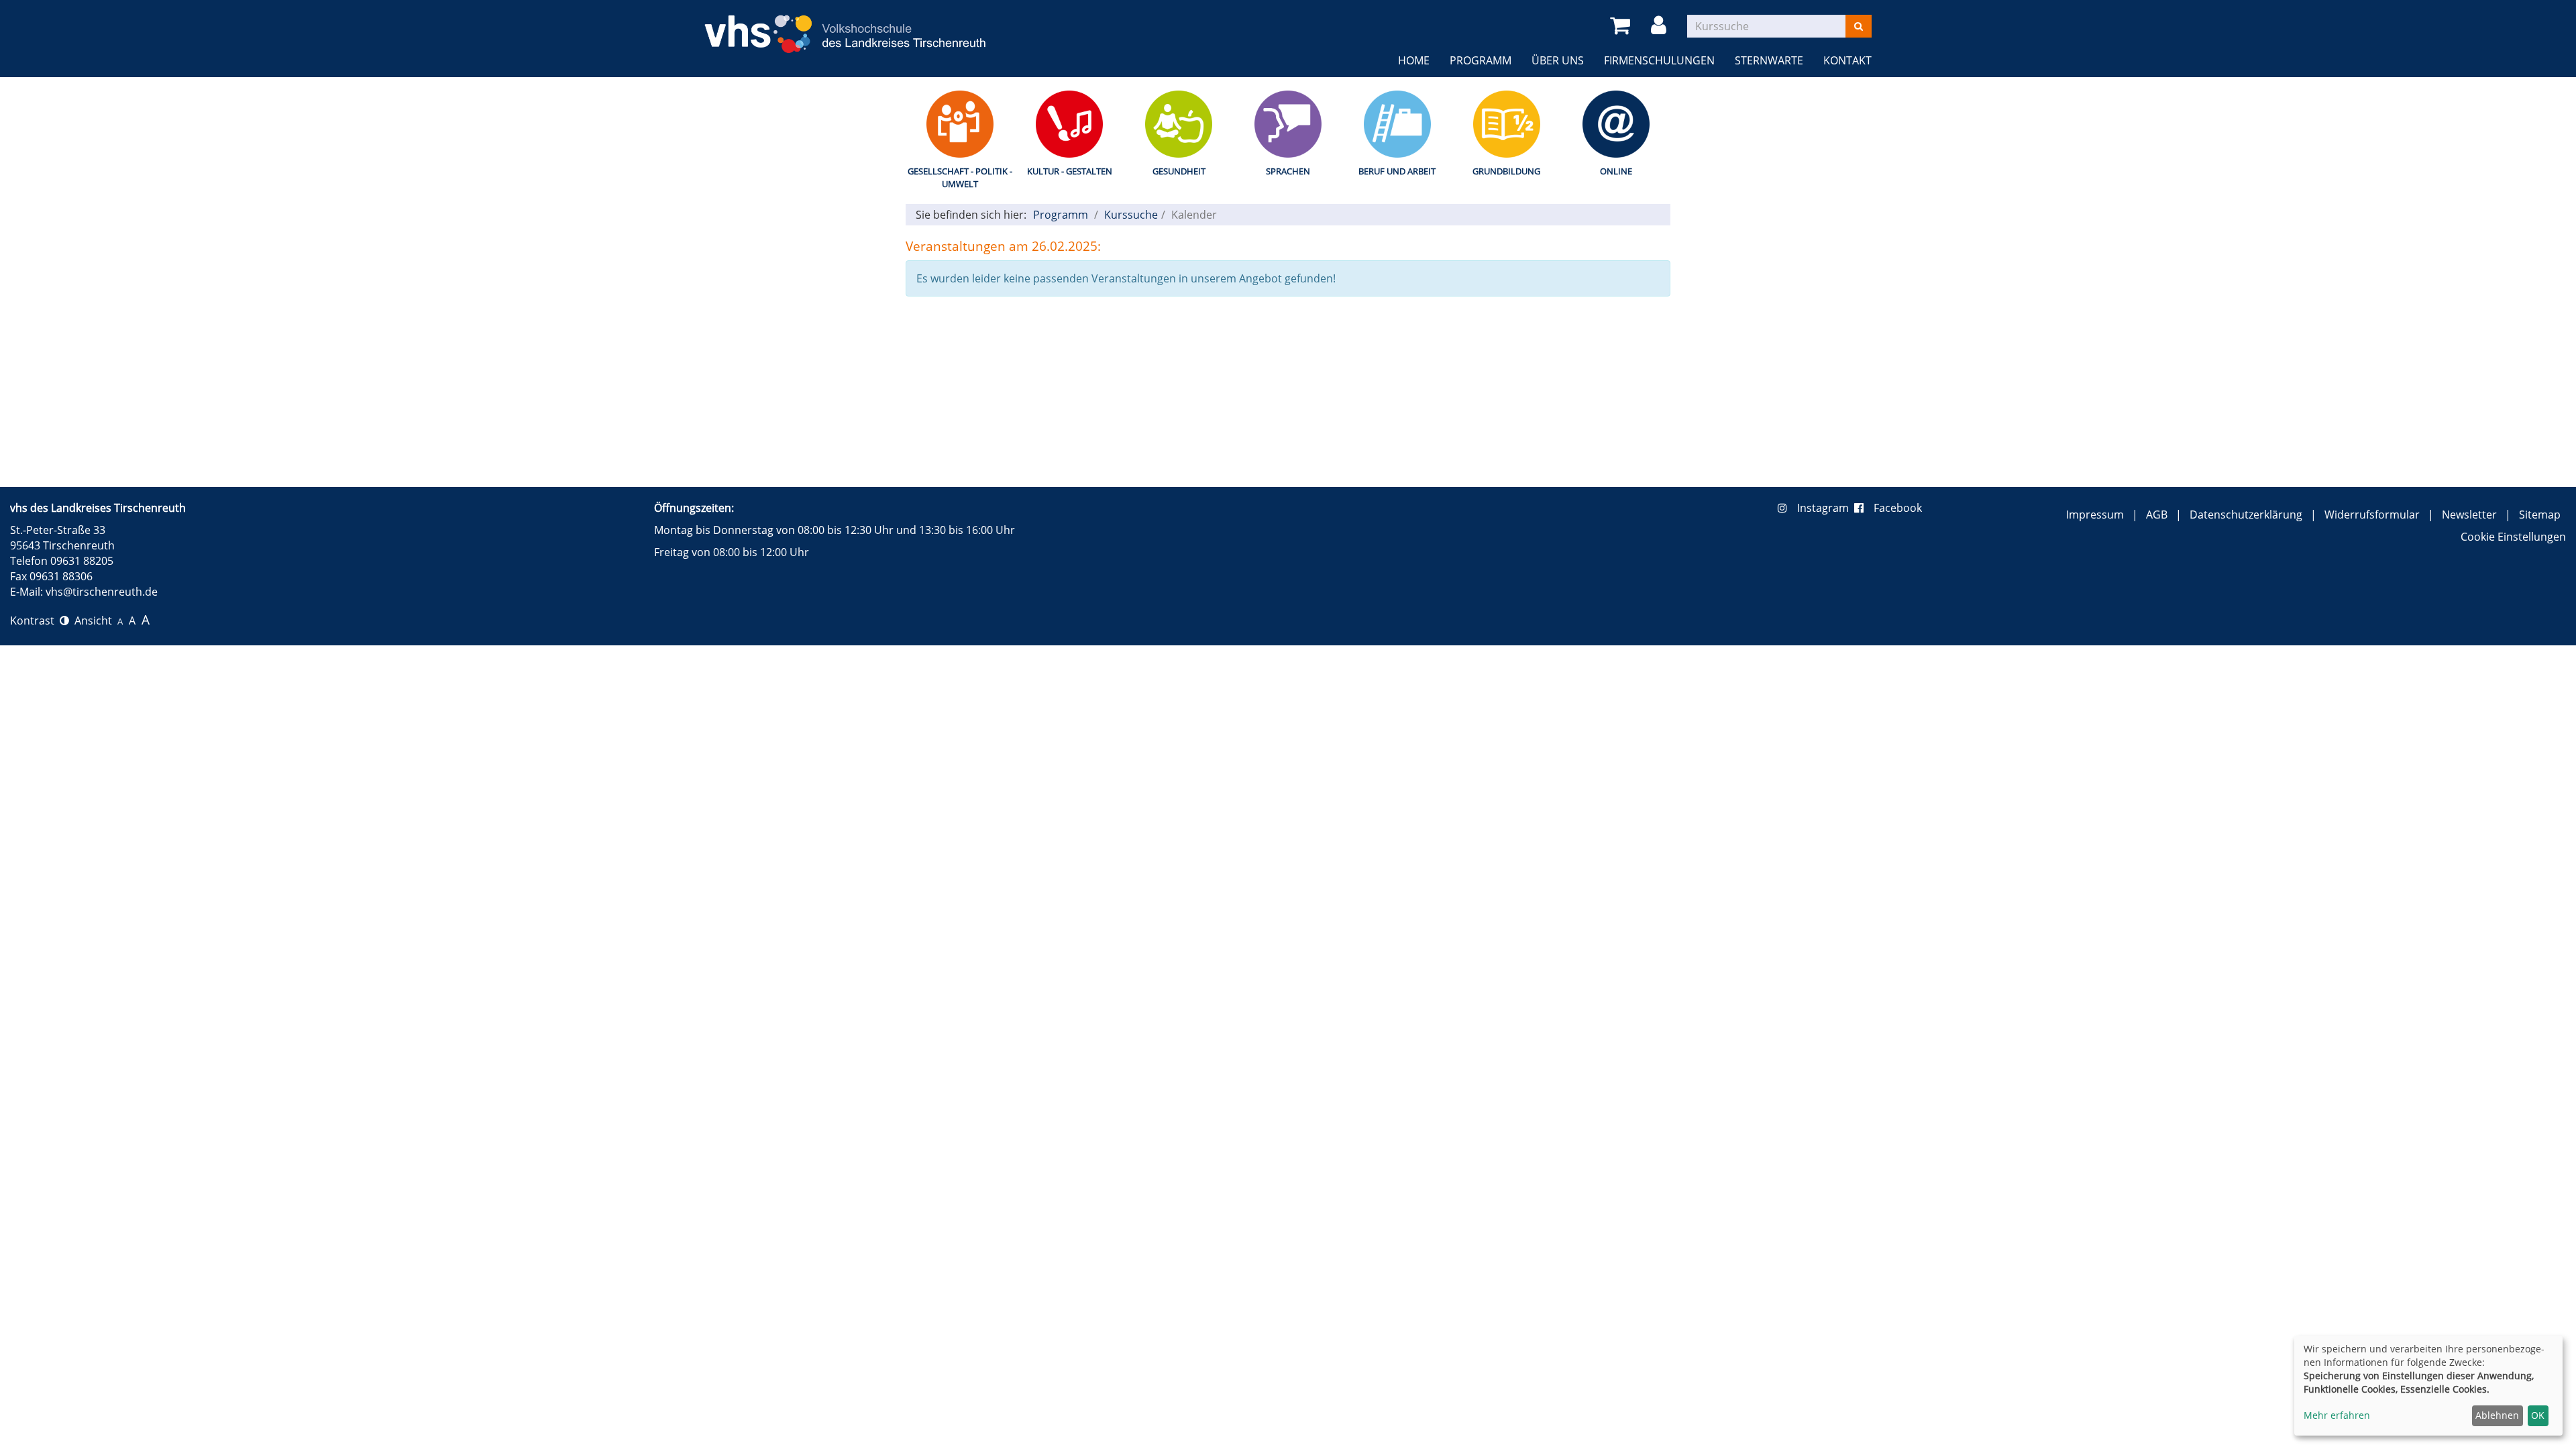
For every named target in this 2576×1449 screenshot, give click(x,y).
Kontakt (1847, 60)
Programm (1481, 60)
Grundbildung (1506, 171)
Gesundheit (1179, 171)
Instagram (1826, 508)
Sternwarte (1769, 60)
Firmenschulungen (1659, 60)
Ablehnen (2497, 1415)
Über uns (1558, 60)
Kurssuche (1131, 215)
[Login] (1661, 26)
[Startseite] (845, 26)
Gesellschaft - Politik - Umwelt (960, 177)
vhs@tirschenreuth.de (102, 592)
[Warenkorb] (1622, 26)
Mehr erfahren (2337, 1415)
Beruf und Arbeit (1397, 171)
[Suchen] (1859, 26)
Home (1414, 60)
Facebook (1898, 508)
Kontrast (35, 621)
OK (2538, 1415)
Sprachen (1288, 171)
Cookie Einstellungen (2513, 537)
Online (1616, 171)
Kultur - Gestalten (1070, 171)
